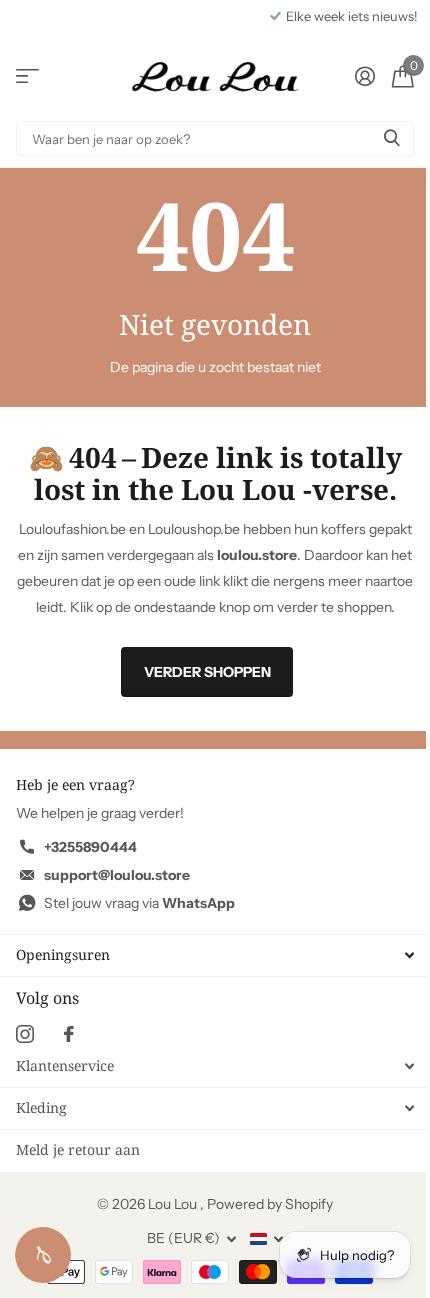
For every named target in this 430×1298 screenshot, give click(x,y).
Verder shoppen (207, 672)
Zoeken (392, 138)
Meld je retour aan (78, 1149)
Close (215, 955)
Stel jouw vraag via (139, 903)
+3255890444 (90, 847)
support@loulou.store (117, 875)
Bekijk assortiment (27, 76)
